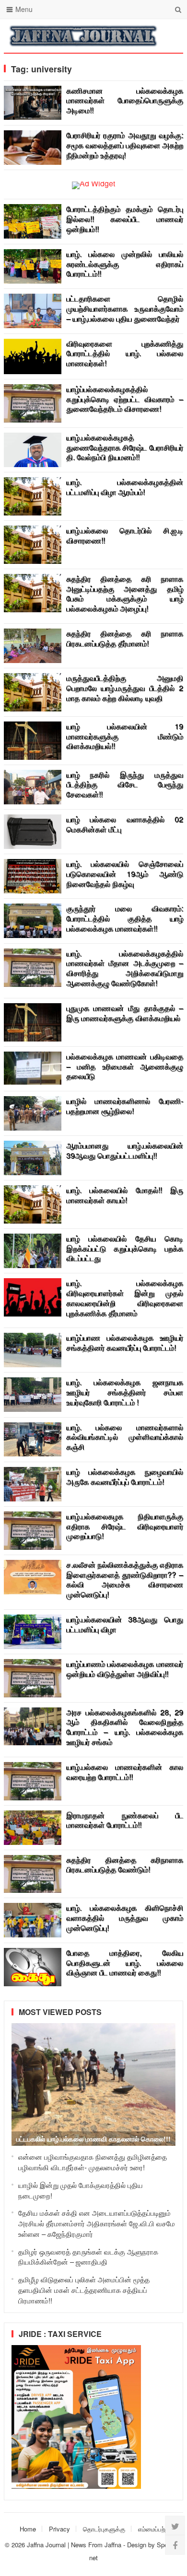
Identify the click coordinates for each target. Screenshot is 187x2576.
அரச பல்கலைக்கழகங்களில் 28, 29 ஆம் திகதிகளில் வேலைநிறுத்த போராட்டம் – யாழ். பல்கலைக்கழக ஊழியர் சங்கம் (125, 1727)
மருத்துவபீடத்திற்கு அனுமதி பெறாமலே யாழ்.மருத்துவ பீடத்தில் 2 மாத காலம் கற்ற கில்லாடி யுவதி (125, 688)
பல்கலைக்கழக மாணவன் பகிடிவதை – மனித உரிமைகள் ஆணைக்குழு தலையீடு (125, 1066)
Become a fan (169, 36)
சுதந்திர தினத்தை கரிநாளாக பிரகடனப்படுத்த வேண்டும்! (125, 1865)
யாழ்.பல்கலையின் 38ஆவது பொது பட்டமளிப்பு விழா (125, 1624)
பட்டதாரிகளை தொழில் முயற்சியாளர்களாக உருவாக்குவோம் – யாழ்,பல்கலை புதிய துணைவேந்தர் (125, 308)
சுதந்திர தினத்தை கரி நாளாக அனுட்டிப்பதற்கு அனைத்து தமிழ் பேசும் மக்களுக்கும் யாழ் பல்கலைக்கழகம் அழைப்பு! (125, 593)
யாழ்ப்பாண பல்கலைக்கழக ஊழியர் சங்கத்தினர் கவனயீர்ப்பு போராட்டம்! (125, 1342)
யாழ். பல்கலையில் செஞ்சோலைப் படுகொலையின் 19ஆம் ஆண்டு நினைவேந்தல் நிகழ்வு (125, 874)
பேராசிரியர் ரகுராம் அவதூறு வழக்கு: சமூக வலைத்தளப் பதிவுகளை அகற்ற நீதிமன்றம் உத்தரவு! (125, 145)
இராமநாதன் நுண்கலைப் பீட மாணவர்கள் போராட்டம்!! (125, 1820)
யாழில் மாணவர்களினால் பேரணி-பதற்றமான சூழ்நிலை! (125, 1106)
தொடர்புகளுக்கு (104, 2529)
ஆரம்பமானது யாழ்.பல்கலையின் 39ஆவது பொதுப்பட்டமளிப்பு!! (125, 1150)
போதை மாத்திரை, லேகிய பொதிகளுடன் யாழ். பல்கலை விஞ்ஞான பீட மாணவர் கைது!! (125, 1963)
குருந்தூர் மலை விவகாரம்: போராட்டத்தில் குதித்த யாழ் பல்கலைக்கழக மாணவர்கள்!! (125, 918)
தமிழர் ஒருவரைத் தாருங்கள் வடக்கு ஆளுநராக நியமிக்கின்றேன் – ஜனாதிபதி (88, 2257)
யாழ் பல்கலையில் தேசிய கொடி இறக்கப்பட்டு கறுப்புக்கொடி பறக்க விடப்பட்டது (125, 1248)
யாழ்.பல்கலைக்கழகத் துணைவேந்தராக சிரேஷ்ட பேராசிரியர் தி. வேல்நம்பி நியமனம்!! (125, 447)
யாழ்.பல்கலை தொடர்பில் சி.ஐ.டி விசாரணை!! (125, 535)
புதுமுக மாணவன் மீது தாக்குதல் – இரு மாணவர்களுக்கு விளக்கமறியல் (125, 1013)
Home (28, 2529)
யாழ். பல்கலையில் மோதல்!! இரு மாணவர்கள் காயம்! (125, 1195)
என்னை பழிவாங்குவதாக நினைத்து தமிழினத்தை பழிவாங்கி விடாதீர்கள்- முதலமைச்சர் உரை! (93, 2162)
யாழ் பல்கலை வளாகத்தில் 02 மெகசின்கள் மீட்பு (125, 824)
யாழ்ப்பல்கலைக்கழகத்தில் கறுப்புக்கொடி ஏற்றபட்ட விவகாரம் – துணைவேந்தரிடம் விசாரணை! (125, 399)
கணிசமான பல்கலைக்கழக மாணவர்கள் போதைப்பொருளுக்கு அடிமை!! (125, 100)
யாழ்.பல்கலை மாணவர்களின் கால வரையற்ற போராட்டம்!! (125, 1772)
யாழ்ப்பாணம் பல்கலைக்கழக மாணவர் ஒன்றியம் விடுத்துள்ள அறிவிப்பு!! (125, 1669)
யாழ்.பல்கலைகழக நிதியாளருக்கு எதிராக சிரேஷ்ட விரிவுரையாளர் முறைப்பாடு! (125, 1526)
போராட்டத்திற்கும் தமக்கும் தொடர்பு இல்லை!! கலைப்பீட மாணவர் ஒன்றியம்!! (125, 219)
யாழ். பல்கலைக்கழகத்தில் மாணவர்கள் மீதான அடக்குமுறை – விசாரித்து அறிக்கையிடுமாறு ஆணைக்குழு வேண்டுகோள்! (125, 968)
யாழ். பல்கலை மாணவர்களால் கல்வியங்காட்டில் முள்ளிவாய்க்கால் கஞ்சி (125, 1437)
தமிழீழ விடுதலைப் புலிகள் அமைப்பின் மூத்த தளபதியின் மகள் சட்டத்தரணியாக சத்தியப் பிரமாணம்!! (84, 2290)
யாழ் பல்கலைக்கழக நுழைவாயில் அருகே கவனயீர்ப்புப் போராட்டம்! (125, 1477)
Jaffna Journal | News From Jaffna (74, 2545)
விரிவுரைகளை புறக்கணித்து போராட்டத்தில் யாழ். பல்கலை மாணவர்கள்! (125, 353)
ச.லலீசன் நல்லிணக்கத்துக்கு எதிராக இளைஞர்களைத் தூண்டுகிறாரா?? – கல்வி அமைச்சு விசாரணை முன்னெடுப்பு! (125, 1579)
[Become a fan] (175, 2545)
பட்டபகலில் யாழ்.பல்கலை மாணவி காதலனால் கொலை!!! (93, 2139)
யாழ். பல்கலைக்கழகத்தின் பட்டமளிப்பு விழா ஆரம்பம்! (125, 487)
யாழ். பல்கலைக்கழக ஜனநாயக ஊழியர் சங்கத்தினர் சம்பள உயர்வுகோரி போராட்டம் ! (125, 1392)
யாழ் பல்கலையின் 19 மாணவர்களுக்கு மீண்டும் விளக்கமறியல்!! (125, 736)
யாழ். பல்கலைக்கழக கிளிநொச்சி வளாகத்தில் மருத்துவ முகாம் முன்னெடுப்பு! (125, 1918)
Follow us (137, 36)
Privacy (59, 2529)
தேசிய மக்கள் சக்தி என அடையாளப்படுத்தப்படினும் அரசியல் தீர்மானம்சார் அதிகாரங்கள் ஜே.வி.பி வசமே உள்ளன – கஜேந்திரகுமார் (97, 2223)
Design (138, 2545)
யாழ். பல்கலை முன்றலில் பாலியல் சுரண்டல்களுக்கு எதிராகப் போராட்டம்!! (125, 264)
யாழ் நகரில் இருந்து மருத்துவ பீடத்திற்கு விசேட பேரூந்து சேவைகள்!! (125, 784)
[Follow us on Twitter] (175, 2526)
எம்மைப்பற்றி (154, 2529)
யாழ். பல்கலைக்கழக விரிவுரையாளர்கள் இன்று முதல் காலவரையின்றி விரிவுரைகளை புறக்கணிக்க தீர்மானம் (125, 1298)
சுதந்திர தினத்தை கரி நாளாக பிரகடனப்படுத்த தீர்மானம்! (125, 638)
